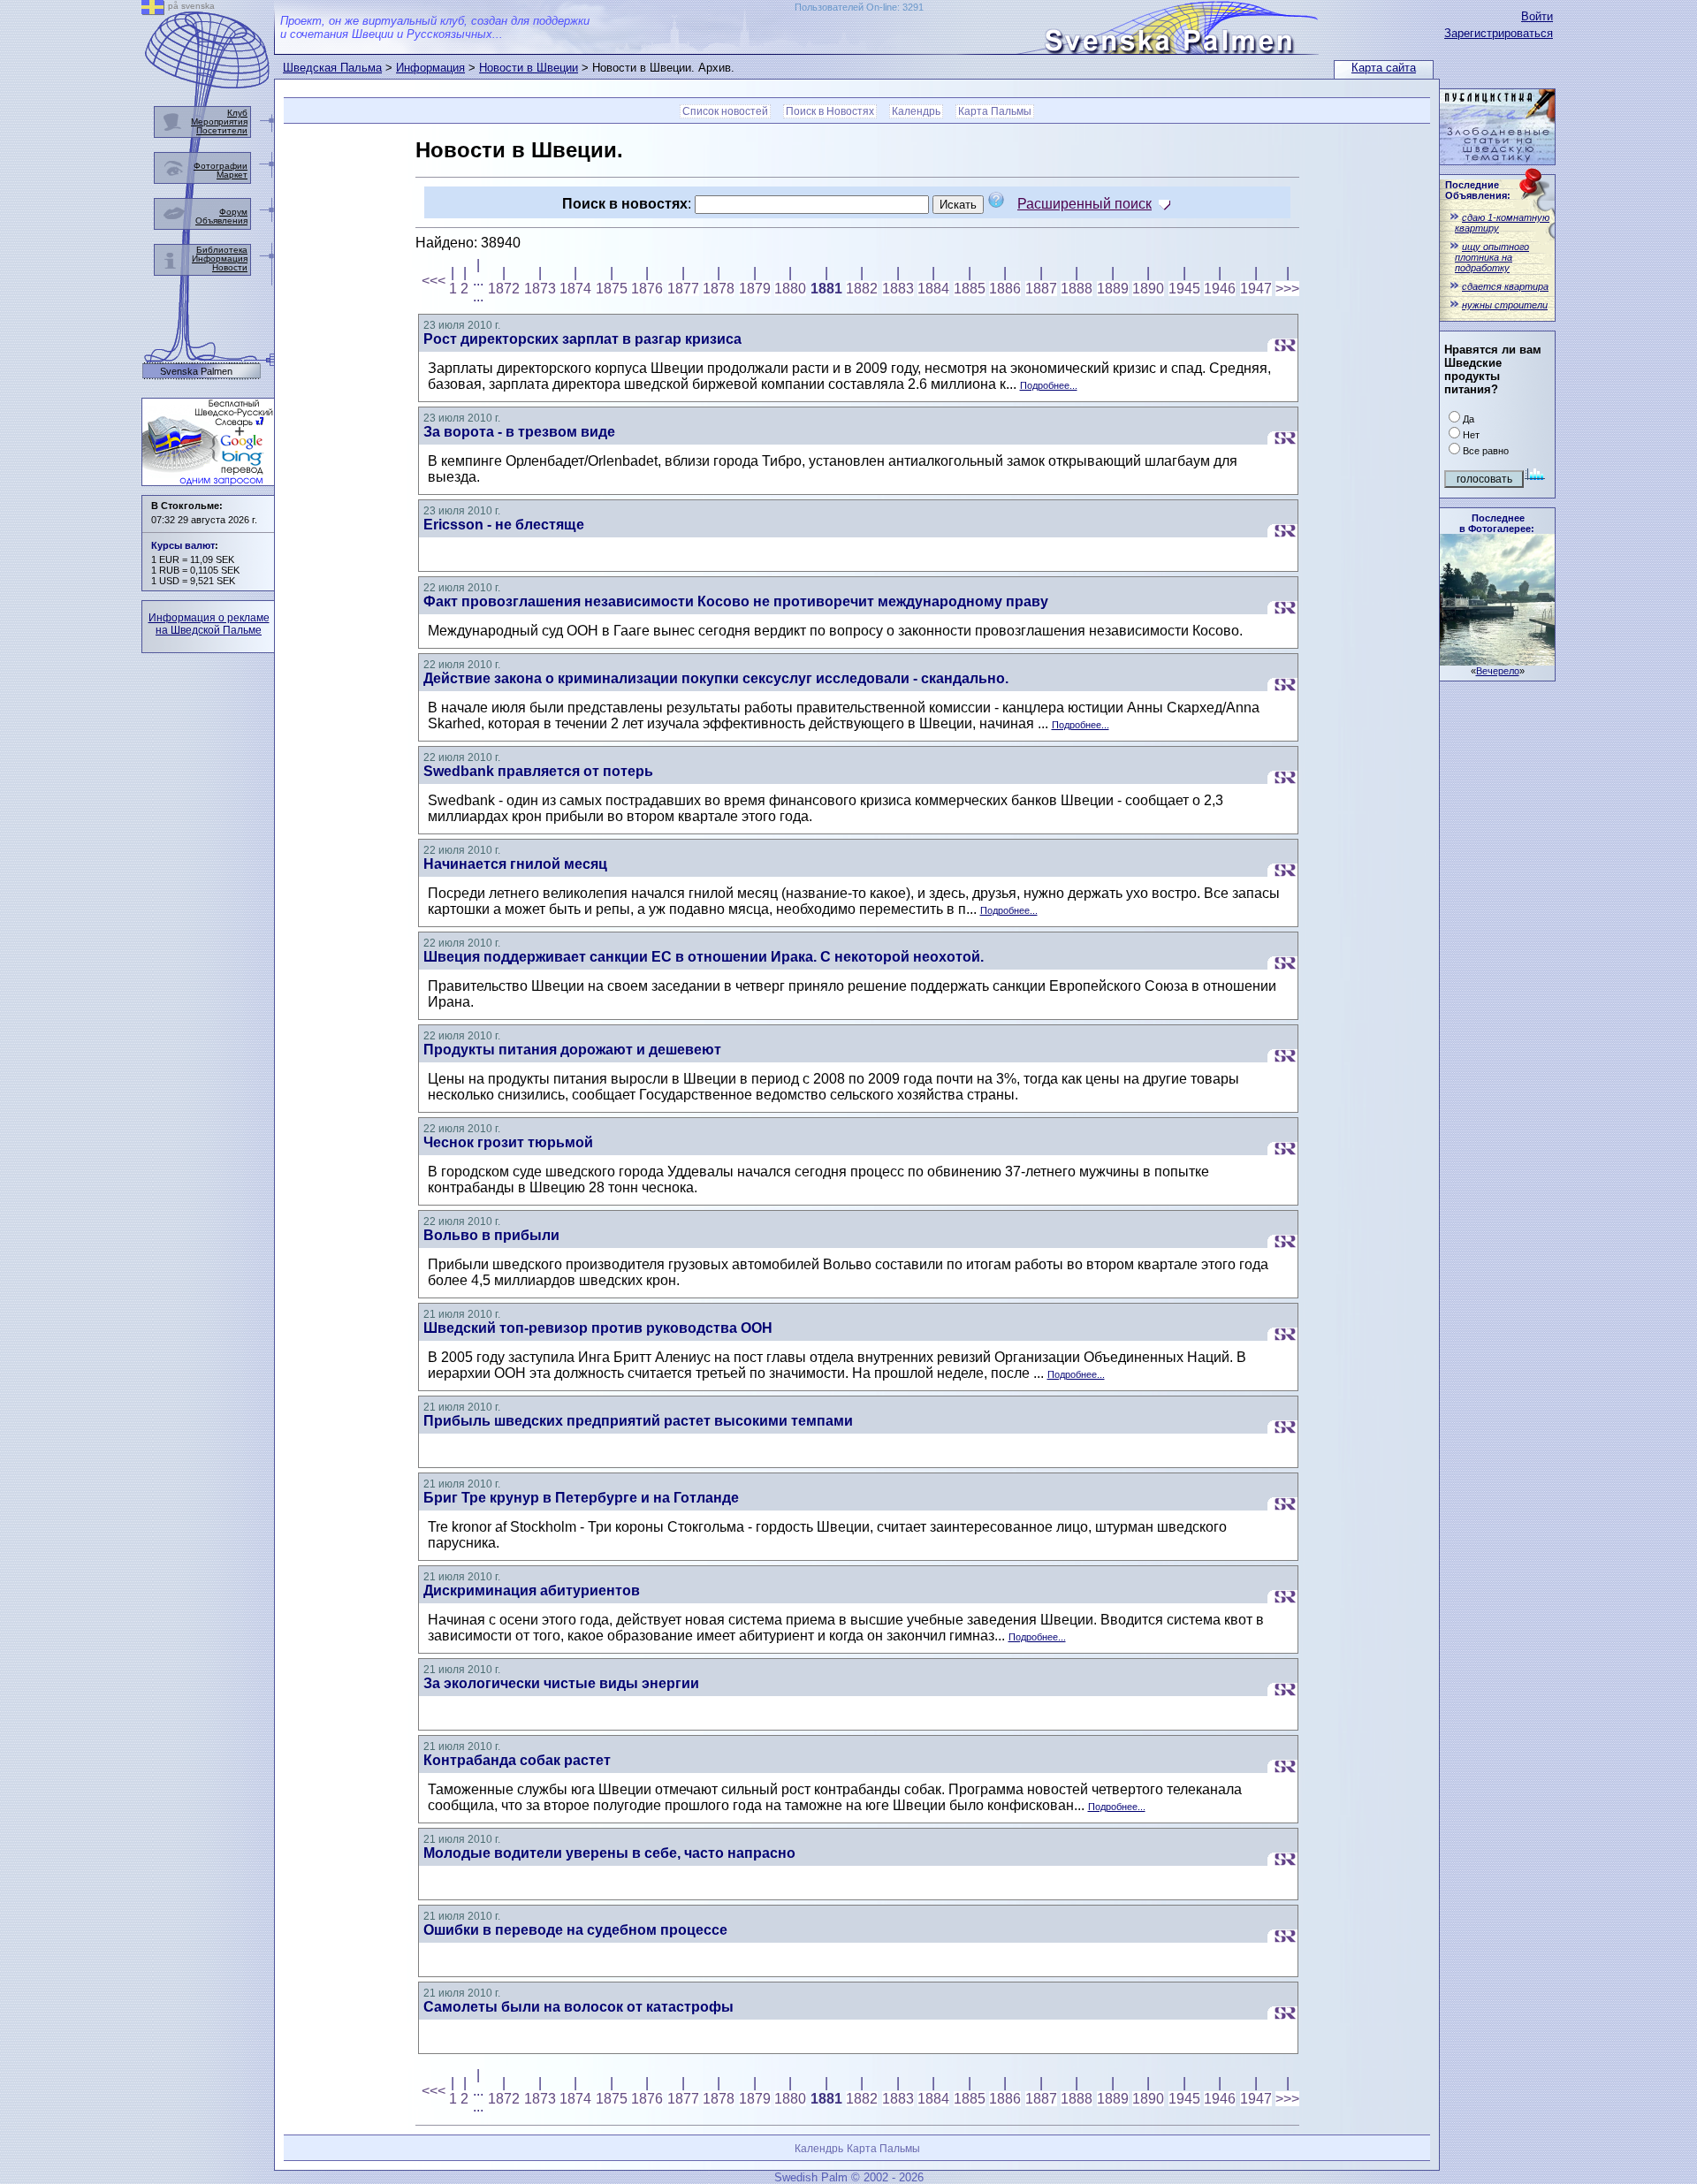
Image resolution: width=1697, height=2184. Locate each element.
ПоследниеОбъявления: (1478, 190)
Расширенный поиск (1084, 204)
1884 (933, 289)
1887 (1041, 289)
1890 (1148, 289)
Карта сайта (1384, 68)
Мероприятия (219, 122)
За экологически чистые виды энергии (561, 1683)
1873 (540, 289)
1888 (1077, 289)
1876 (647, 289)
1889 (1113, 289)
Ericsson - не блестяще (504, 525)
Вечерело (1498, 671)
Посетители (222, 130)
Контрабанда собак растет (517, 1760)
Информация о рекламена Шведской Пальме (209, 624)
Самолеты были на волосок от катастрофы (578, 2007)
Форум (233, 212)
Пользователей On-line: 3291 (859, 7)
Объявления (221, 221)
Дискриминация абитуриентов (532, 1590)
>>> (1287, 289)
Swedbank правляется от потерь (538, 771)
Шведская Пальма (332, 68)
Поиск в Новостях (830, 111)
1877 (683, 289)
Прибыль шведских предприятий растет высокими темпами (638, 1421)
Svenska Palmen (196, 372)
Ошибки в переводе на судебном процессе (575, 1930)
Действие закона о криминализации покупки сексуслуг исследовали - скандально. (716, 678)
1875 (612, 289)
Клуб (237, 113)
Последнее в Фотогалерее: (1497, 523)
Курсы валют (183, 545)
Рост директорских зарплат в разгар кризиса (582, 339)
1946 (1220, 289)
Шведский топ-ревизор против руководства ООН (598, 1328)
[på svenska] (153, 10)
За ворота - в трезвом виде (519, 432)
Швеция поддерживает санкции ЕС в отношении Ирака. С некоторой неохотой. (704, 957)
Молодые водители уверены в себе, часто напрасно (609, 1853)
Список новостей (725, 111)
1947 (1256, 289)
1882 (862, 289)
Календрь (916, 111)
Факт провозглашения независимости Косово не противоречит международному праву (736, 601)
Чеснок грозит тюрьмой (508, 1142)
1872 (504, 289)
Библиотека (222, 250)
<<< (434, 281)
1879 (755, 289)
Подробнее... (1049, 385)
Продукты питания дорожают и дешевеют (572, 1050)
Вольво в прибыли (491, 1235)
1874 (575, 289)
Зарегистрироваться (1499, 33)
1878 (719, 289)
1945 (1184, 289)
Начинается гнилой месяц (515, 864)
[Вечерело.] (1497, 661)
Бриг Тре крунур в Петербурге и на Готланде (581, 1498)
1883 (898, 289)
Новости (230, 267)
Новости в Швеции (529, 68)
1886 (1005, 289)
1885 (970, 289)
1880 (790, 289)
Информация (430, 68)
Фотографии (221, 166)
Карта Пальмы (995, 111)
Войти (1537, 16)
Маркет (232, 175)
